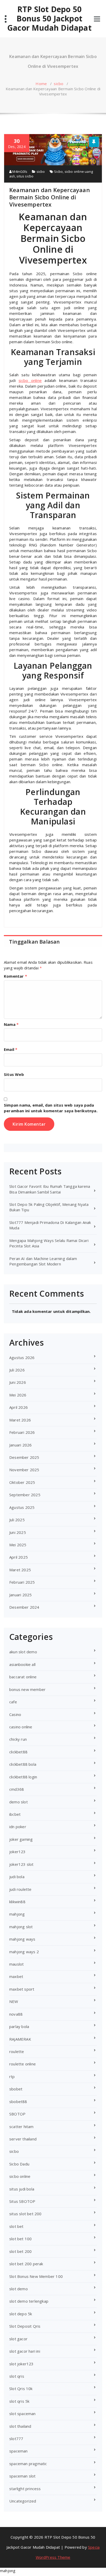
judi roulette (20, 1889)
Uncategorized (23, 2501)
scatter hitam (21, 2127)
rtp (12, 2076)
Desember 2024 (24, 1607)
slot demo (19, 2289)
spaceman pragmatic (28, 2464)
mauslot (16, 1964)
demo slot (19, 1802)
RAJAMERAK (20, 2039)
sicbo (59, 84)
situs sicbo (25, 176)
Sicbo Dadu (19, 2164)
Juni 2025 (18, 1532)
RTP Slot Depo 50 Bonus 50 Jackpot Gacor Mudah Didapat (49, 19)
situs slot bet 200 (25, 2214)
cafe (13, 1702)
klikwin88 (17, 1902)
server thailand (23, 2139)
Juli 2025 (17, 1520)
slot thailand (20, 2426)
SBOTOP (17, 2114)
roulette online (23, 2064)
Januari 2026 (20, 1445)
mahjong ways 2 (24, 1952)
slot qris (17, 2376)
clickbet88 (18, 1752)
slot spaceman (23, 2414)
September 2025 (25, 1495)
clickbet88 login (23, 1777)
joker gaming (21, 1839)
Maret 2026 (20, 1420)
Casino (15, 1714)
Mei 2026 (18, 1395)
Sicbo (58, 171)
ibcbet (15, 1814)
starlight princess (25, 2489)
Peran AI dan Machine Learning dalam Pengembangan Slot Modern (43, 1261)
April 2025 (19, 1557)
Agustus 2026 (22, 1357)
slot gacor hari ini (25, 2351)
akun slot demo (23, 1652)
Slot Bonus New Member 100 (36, 2276)
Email (11, 1049)
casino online (21, 1727)
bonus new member (27, 1689)
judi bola (17, 1877)
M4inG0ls (19, 171)
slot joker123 (21, 2364)
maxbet (16, 1976)
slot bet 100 (20, 2239)
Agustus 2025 (22, 1507)
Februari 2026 (22, 1432)
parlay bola (19, 2026)
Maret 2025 (20, 1570)
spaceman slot (23, 2476)
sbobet (16, 2089)
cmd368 (17, 1789)
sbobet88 (18, 2101)
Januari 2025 (20, 1595)
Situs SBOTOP (22, 2201)
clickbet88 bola (23, 1764)
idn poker (18, 1827)
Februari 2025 (22, 1582)
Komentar (15, 976)
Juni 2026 (18, 1382)
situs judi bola (22, 2189)
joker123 (17, 1852)
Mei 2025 (18, 1545)
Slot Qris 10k (21, 2389)
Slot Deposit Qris (25, 2326)
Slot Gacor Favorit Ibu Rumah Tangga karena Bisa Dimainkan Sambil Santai (50, 1189)
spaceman (19, 2451)
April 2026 (19, 1407)
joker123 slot (21, 1864)
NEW (14, 2001)
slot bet (16, 2226)
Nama (11, 1024)
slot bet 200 (20, 2251)
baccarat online (23, 1677)
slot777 (16, 2439)
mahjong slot (21, 1927)
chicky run (18, 1739)
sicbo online (30, 380)
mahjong (17, 1914)
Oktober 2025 (22, 1482)
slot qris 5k (19, 2401)
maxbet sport (22, 1989)
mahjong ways (22, 1939)
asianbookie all (22, 1664)
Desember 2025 (24, 1457)
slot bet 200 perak (26, 2264)
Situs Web (14, 1074)
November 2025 (24, 1470)
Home (41, 84)
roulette (17, 2051)
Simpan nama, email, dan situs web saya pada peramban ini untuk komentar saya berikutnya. (51, 1108)
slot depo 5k (21, 2314)
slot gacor (18, 2339)
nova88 (16, 2014)
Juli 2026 (17, 1370)
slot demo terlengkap (29, 2301)
